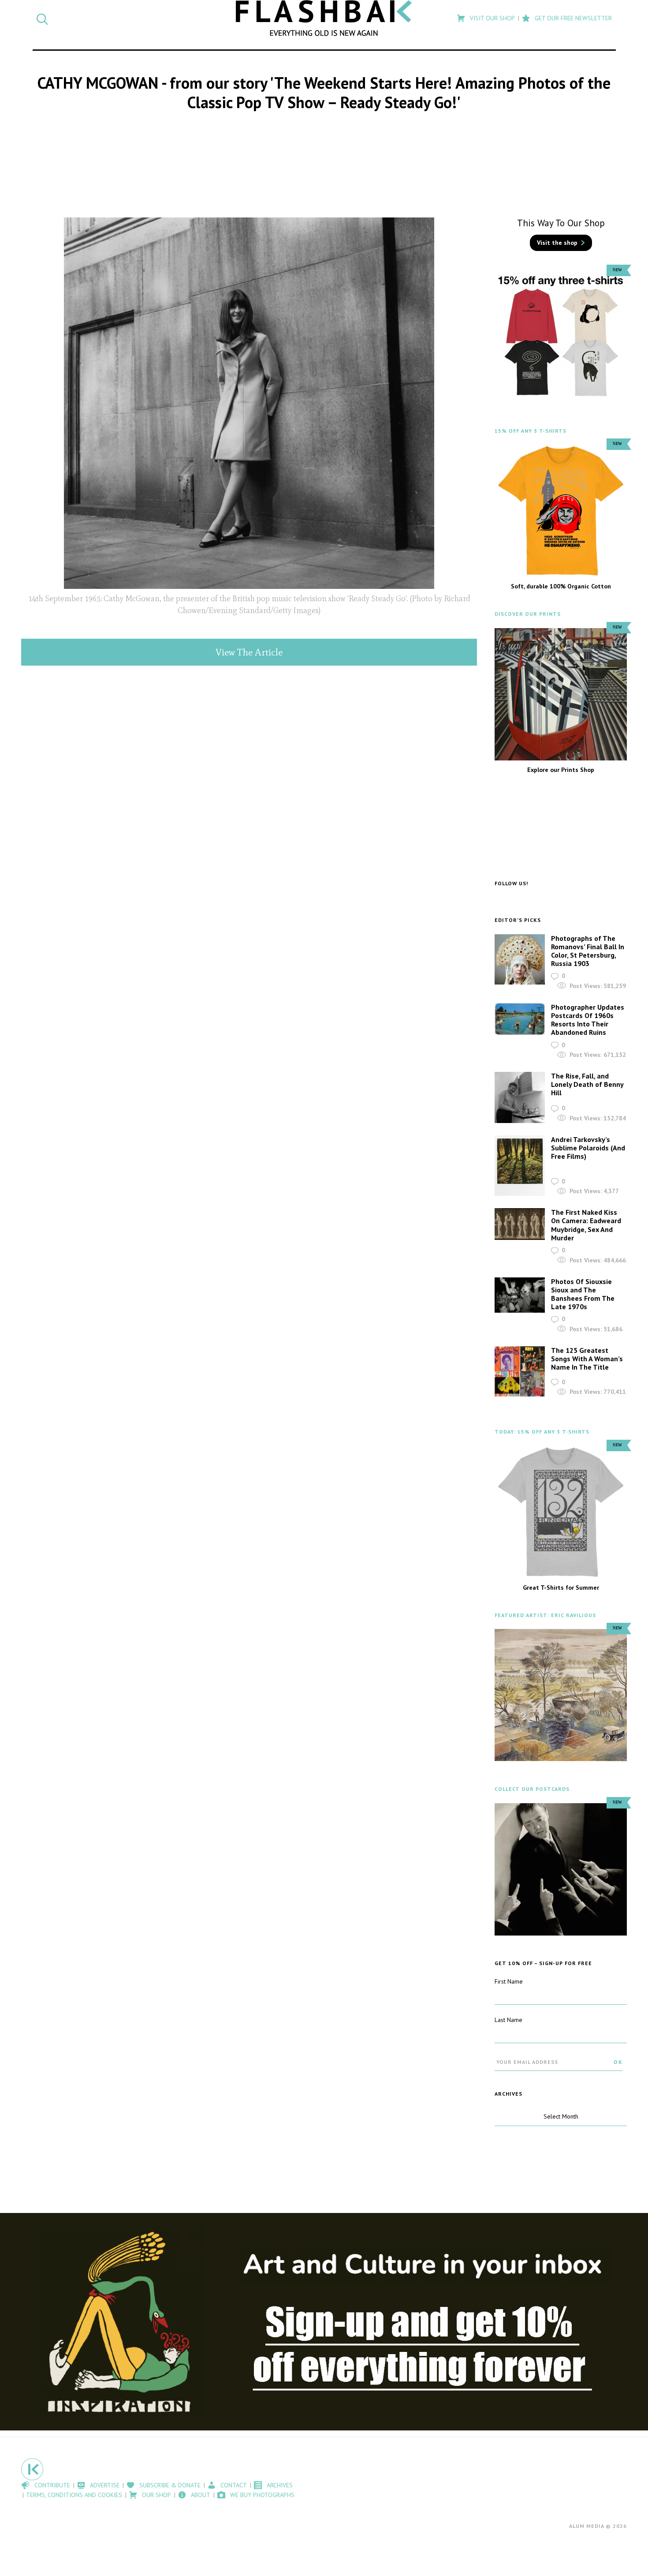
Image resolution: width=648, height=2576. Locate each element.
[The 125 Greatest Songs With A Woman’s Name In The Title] (520, 1372)
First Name (509, 1981)
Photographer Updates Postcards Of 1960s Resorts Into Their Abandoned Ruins (588, 1020)
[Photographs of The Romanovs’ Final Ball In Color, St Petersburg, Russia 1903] (520, 959)
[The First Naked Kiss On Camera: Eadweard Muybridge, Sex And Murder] (520, 1224)
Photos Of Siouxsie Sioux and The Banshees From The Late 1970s (583, 1294)
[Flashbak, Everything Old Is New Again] (324, 18)
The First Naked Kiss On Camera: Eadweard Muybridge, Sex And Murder (586, 1225)
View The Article (249, 652)
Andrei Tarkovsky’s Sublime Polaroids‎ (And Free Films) (588, 1148)
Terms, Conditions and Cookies (74, 2495)
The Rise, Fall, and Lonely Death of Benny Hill (587, 1084)
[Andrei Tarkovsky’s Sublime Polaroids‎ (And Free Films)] (520, 1166)
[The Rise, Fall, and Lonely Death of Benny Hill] (520, 1097)
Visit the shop (557, 243)
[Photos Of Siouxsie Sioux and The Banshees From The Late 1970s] (520, 1295)
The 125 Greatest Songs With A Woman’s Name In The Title (587, 1359)
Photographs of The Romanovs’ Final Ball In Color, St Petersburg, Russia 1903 (588, 951)
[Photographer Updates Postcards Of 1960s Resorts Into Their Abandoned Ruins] (520, 1019)
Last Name (508, 2020)
